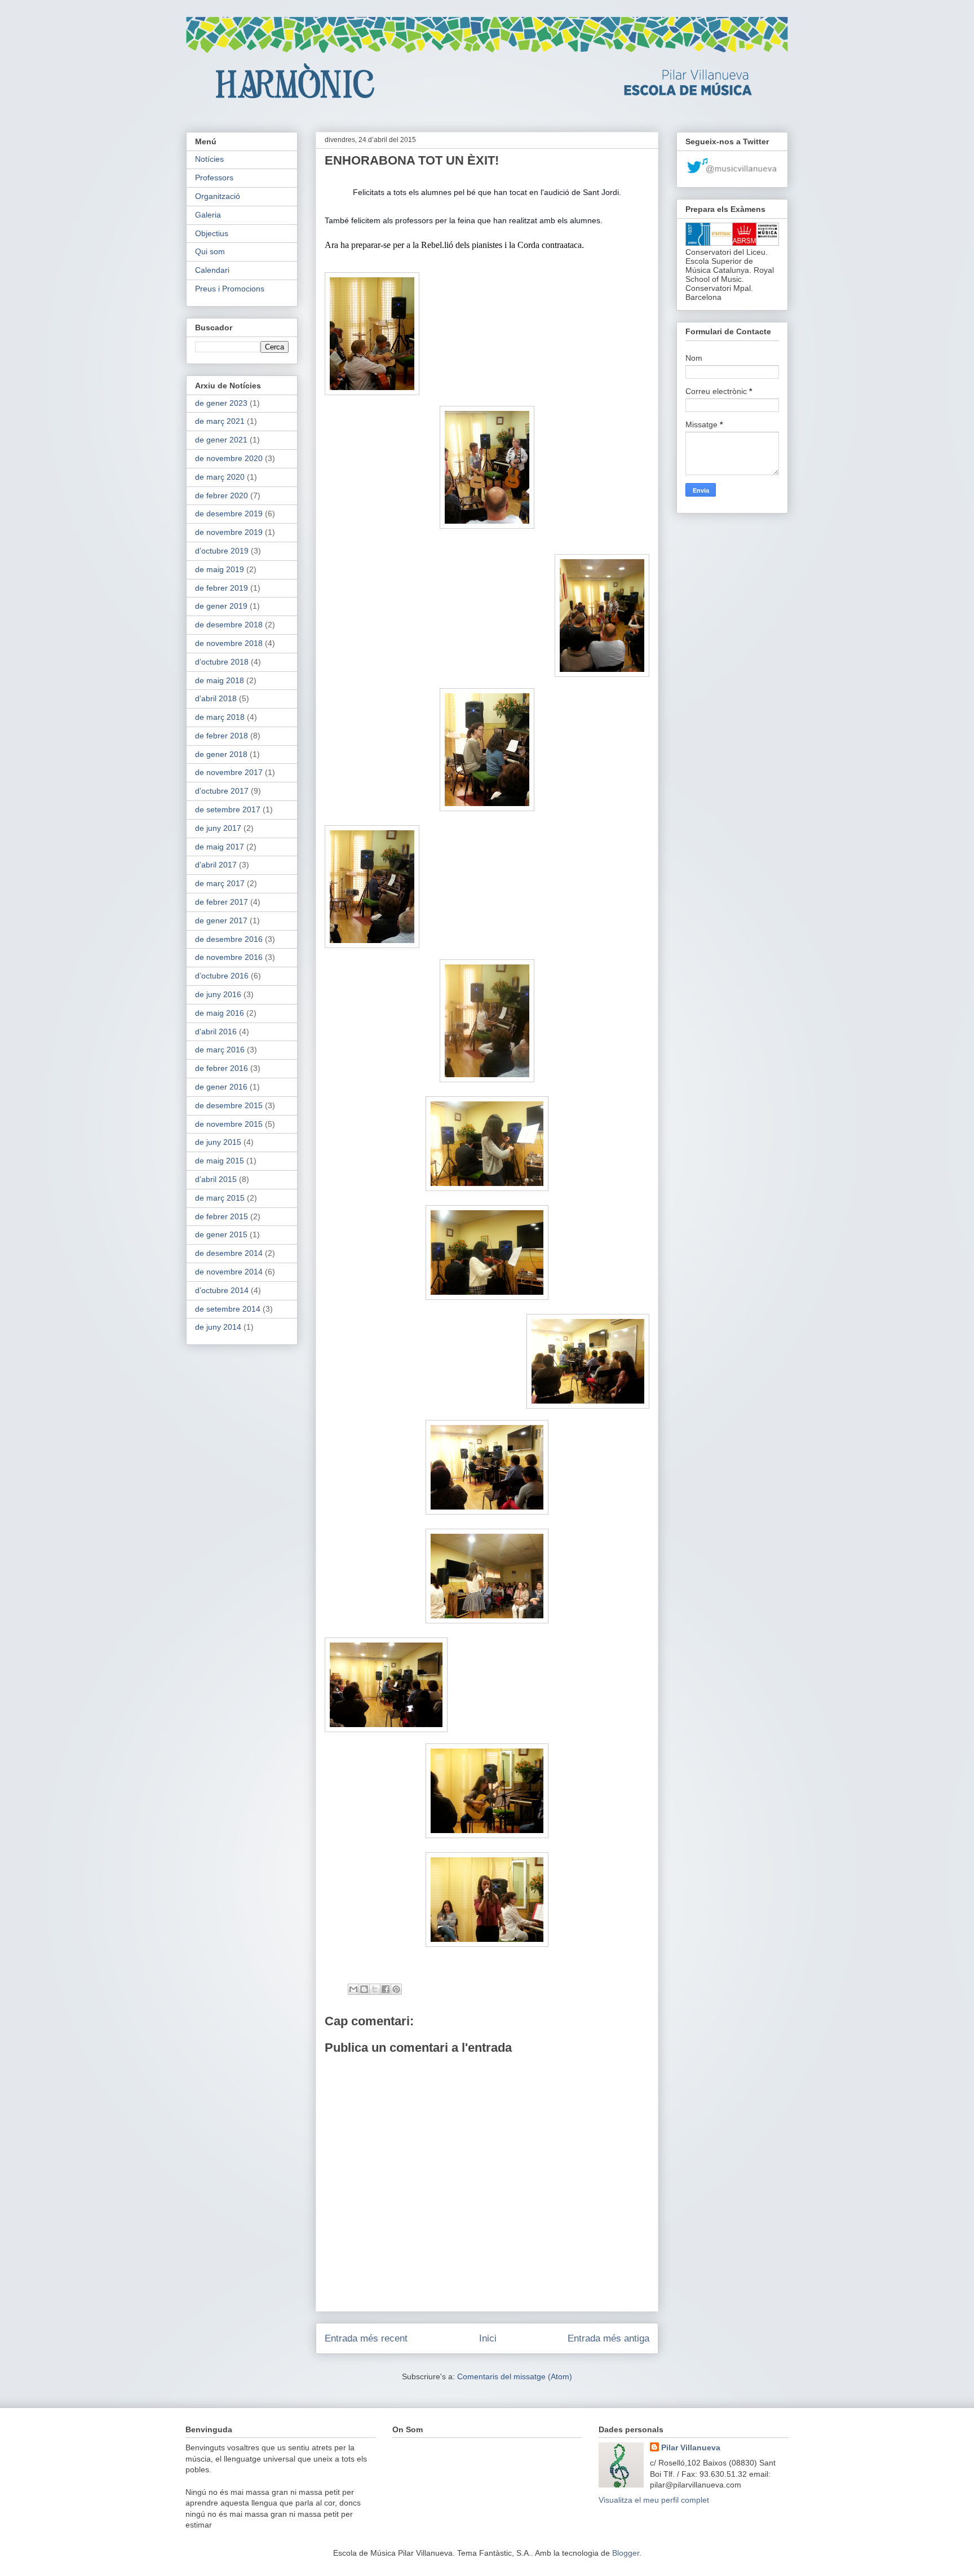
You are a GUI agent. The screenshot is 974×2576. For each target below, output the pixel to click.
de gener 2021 (221, 440)
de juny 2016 (218, 994)
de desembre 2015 (229, 1105)
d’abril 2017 (216, 865)
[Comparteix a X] (375, 1989)
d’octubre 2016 (222, 976)
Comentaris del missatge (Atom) (515, 2376)
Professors (214, 178)
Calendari (212, 270)
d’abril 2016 (216, 1032)
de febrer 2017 (222, 902)
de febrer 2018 (222, 736)
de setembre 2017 (228, 809)
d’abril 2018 (216, 698)
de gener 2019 (221, 606)
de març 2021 (220, 421)
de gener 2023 (221, 403)
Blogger (626, 2553)
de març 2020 (220, 477)
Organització (218, 196)
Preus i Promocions (230, 289)
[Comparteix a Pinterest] (396, 1989)
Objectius (212, 233)
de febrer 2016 (222, 1068)
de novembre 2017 (229, 772)
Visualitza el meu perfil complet (654, 2500)
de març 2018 (220, 717)
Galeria (208, 215)
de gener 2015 (221, 1234)
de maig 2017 (220, 847)
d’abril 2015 (216, 1179)
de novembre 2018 (229, 643)
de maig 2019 (220, 569)
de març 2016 (220, 1050)
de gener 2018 (221, 754)
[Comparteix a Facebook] (386, 1989)
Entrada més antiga (608, 2338)
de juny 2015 (218, 1142)
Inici (488, 2338)
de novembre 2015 (229, 1124)
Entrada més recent (366, 2338)
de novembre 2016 (229, 957)
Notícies (209, 159)
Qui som (210, 251)
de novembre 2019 (229, 532)
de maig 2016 (220, 1013)
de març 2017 (220, 883)
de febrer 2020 (222, 495)
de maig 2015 (220, 1161)
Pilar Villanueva (691, 2447)
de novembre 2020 (229, 458)
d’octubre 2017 (222, 791)
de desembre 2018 (229, 625)
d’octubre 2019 (222, 551)
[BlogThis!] (364, 1989)
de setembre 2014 (228, 1309)
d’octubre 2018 (222, 662)
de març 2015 (220, 1198)
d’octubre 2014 (222, 1290)
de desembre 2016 (229, 939)
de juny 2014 (218, 1327)
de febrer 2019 (222, 588)
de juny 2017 (218, 828)
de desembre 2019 (229, 514)
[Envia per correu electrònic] (353, 1989)
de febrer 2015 (222, 1216)
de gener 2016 (221, 1087)
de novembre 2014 (229, 1272)
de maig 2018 (220, 680)
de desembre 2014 (229, 1253)
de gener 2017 (221, 920)
